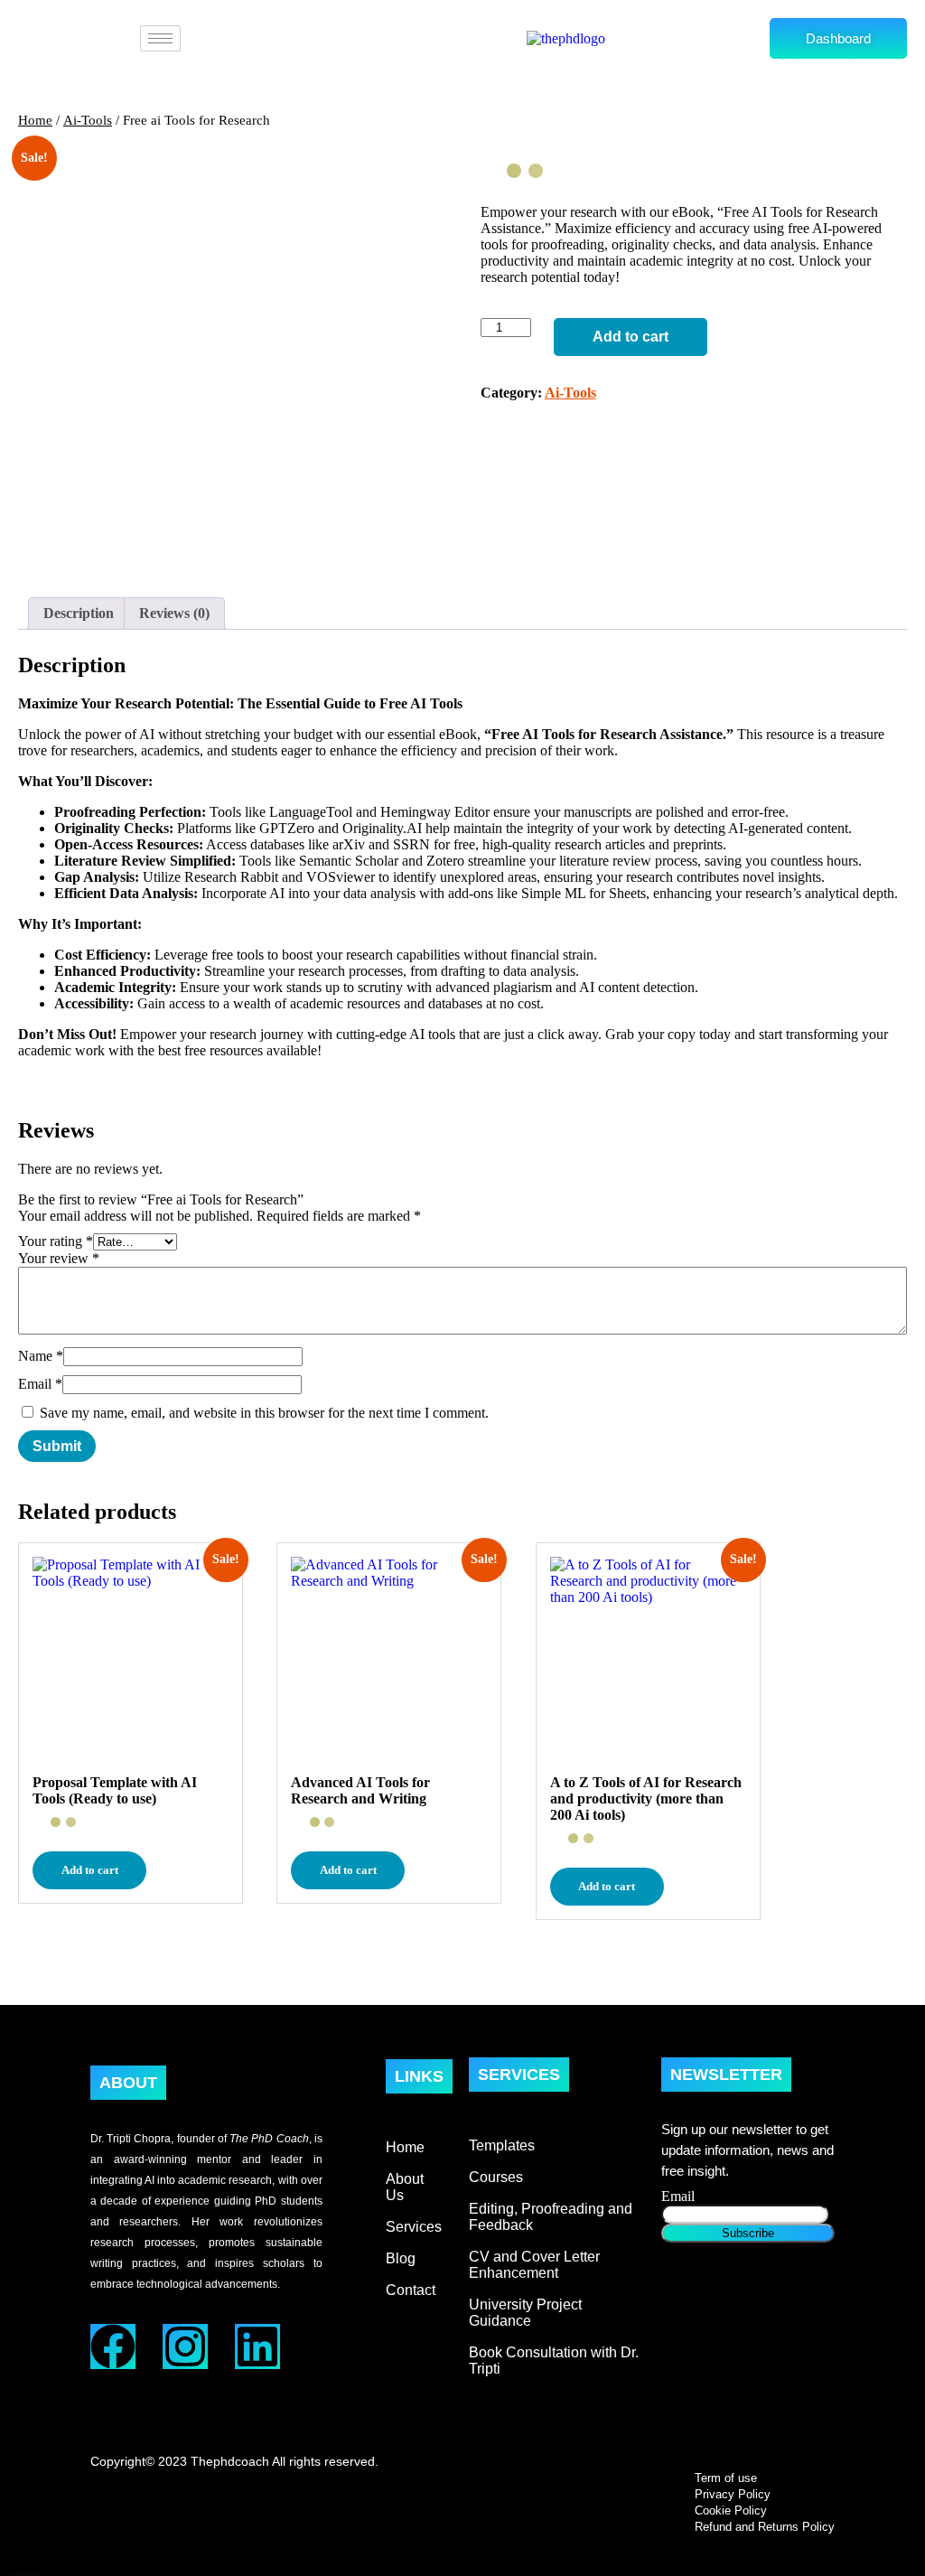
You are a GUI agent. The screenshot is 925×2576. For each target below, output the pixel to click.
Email (40, 1384)
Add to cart (631, 337)
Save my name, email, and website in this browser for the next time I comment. (264, 1413)
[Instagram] (185, 2347)
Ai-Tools (88, 120)
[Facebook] (113, 2347)
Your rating (56, 1241)
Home (35, 120)
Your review (59, 1258)
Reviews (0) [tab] (174, 613)
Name (41, 1356)
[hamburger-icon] (160, 38)
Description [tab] (79, 613)
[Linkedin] (257, 2347)
